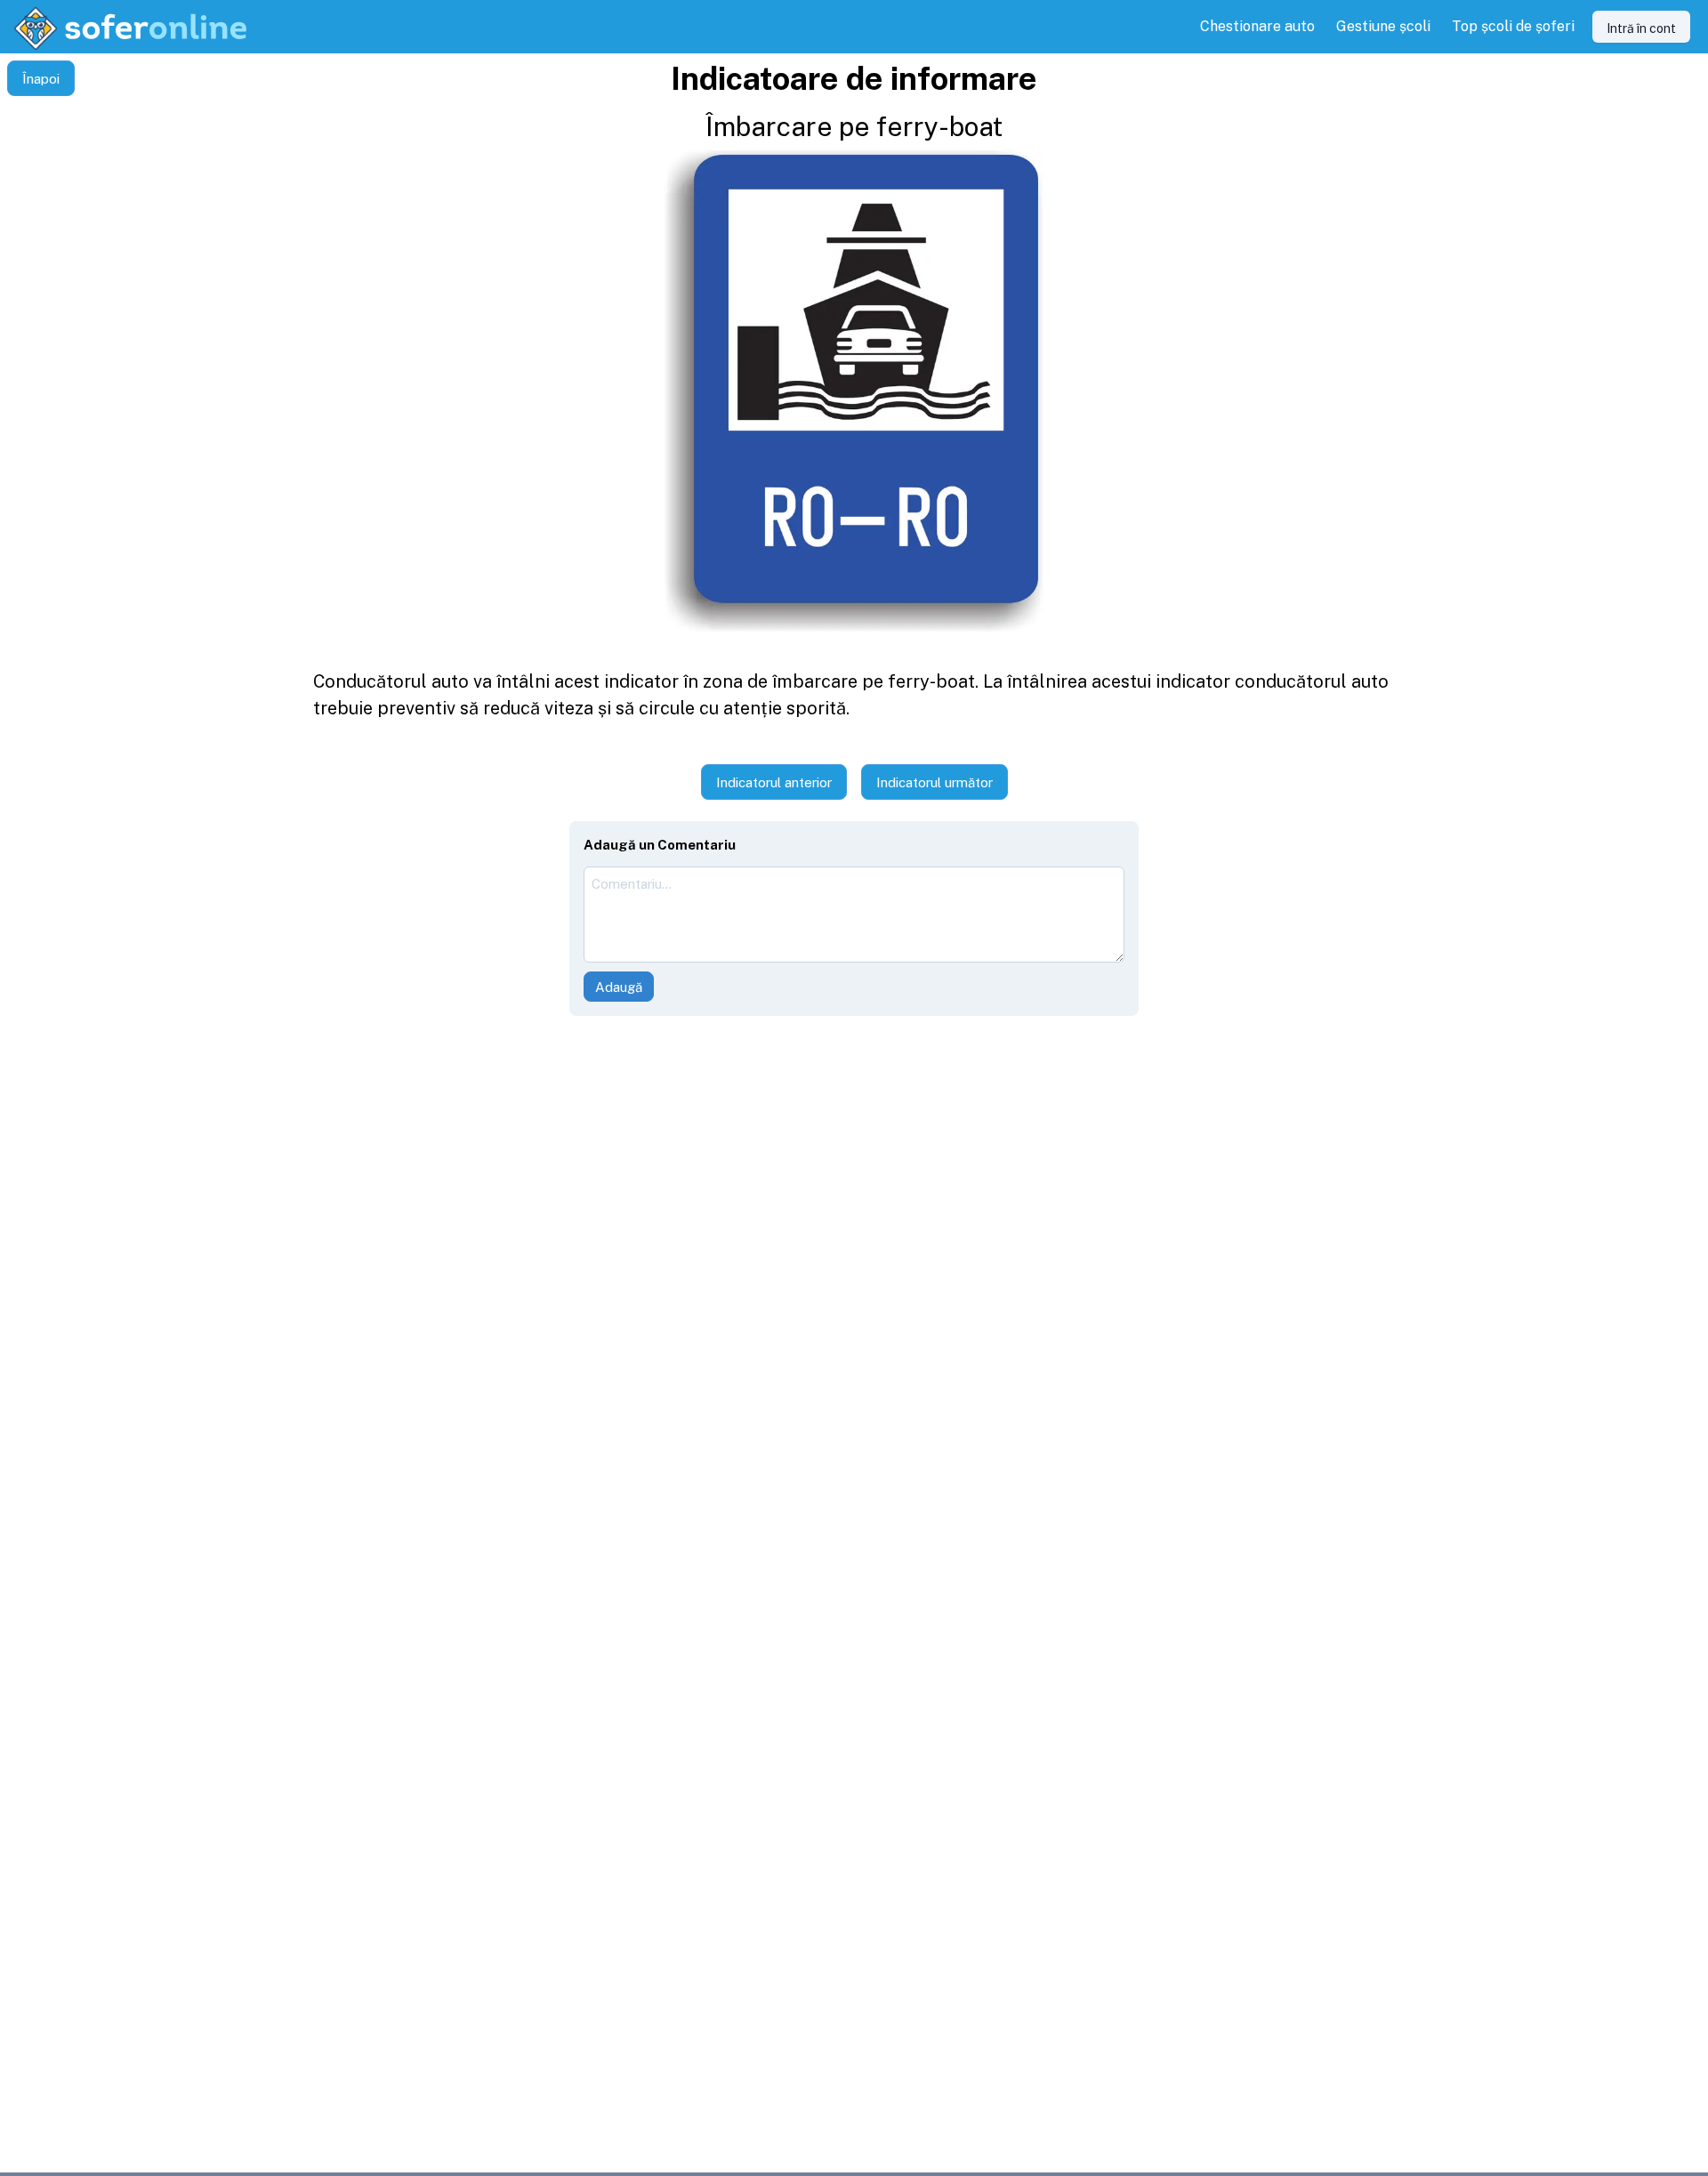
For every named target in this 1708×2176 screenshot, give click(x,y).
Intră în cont (1641, 28)
